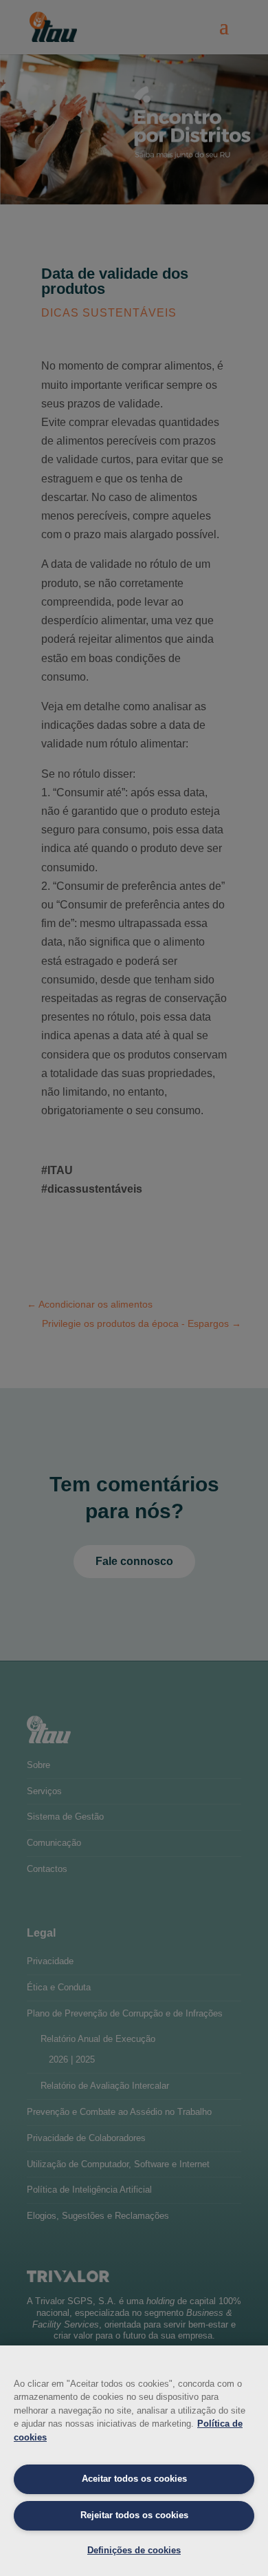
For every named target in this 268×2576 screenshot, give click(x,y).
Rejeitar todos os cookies (134, 2515)
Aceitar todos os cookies (134, 2479)
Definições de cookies (134, 2550)
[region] (134, 2461)
